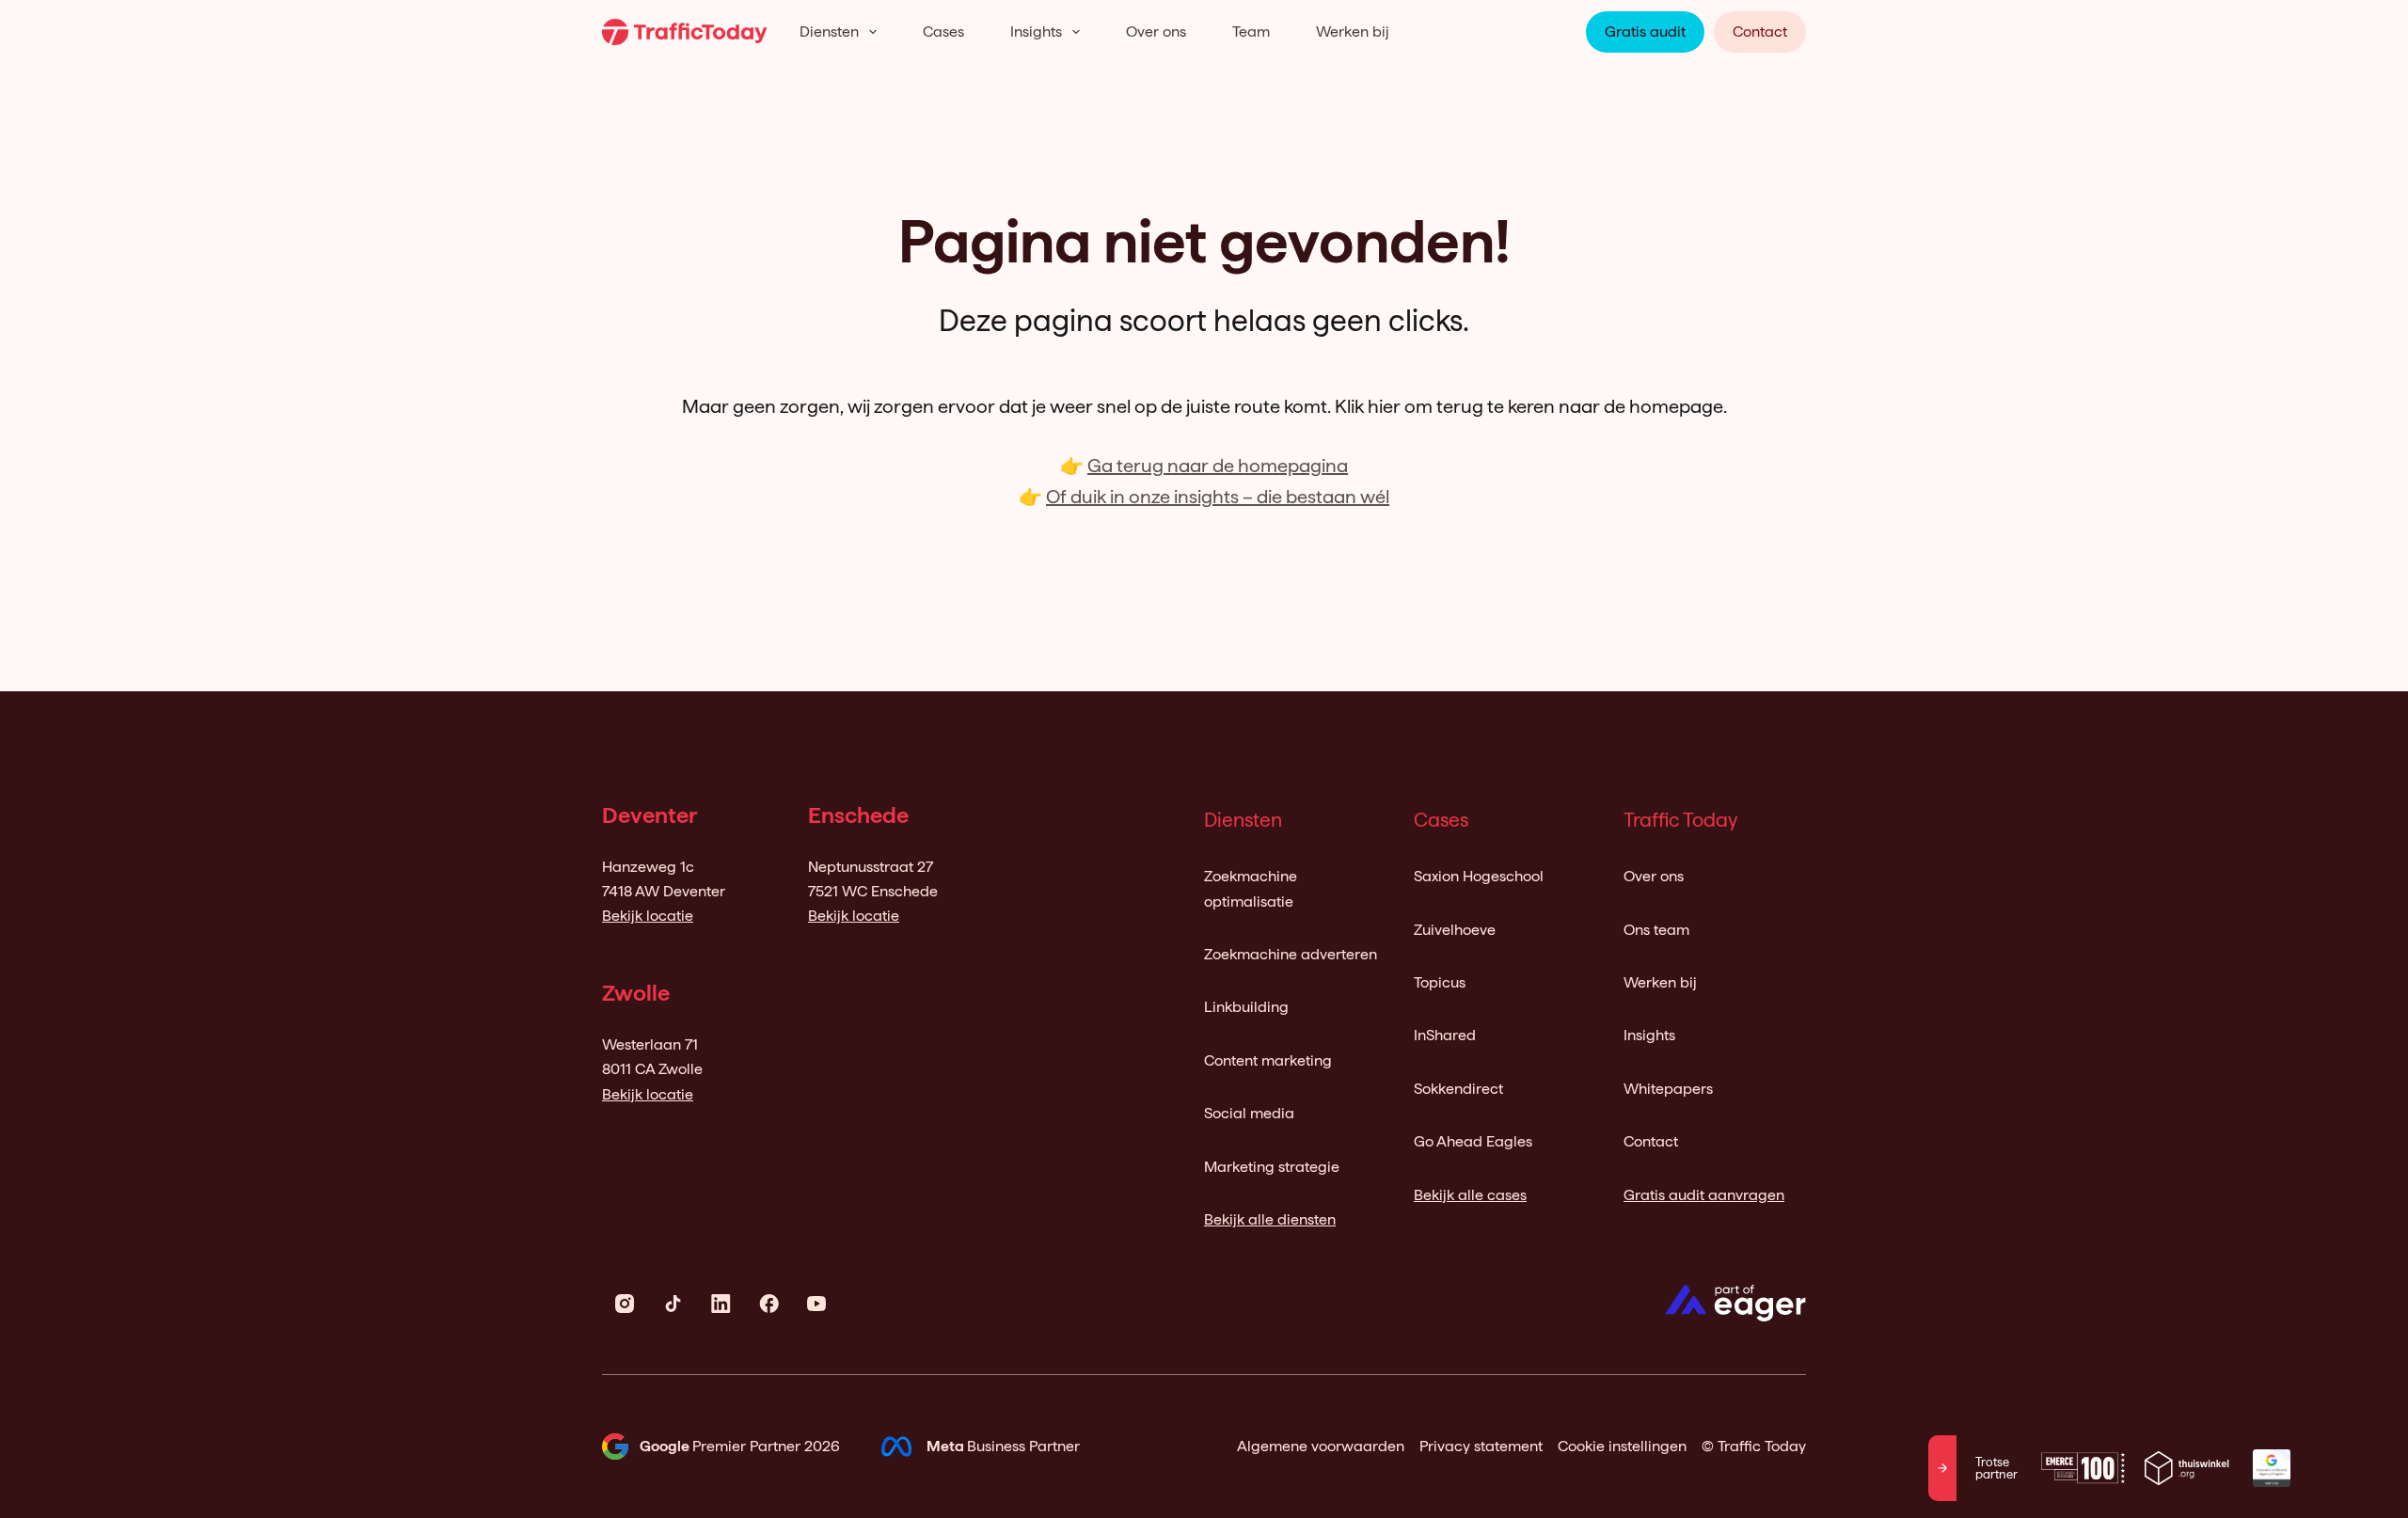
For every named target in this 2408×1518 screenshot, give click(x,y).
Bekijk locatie (648, 916)
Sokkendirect (1458, 1089)
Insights (1036, 32)
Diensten (829, 32)
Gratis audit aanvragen (1704, 1195)
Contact (1760, 32)
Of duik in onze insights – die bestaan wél (1218, 497)
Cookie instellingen (1622, 1446)
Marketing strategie (1272, 1167)
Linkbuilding (1246, 1007)
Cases (943, 32)
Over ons (1156, 32)
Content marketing (1268, 1060)
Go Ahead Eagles (1473, 1141)
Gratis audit (1645, 32)
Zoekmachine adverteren (1291, 954)
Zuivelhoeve (1455, 930)
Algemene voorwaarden (1321, 1446)
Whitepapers (1668, 1089)
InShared (1445, 1035)
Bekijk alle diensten (1270, 1219)
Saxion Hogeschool (1479, 876)
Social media (1249, 1113)
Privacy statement (1481, 1446)
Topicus (1440, 982)
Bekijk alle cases (1470, 1195)
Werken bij (1353, 32)
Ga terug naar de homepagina (1218, 466)
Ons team (1656, 930)
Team (1251, 32)
